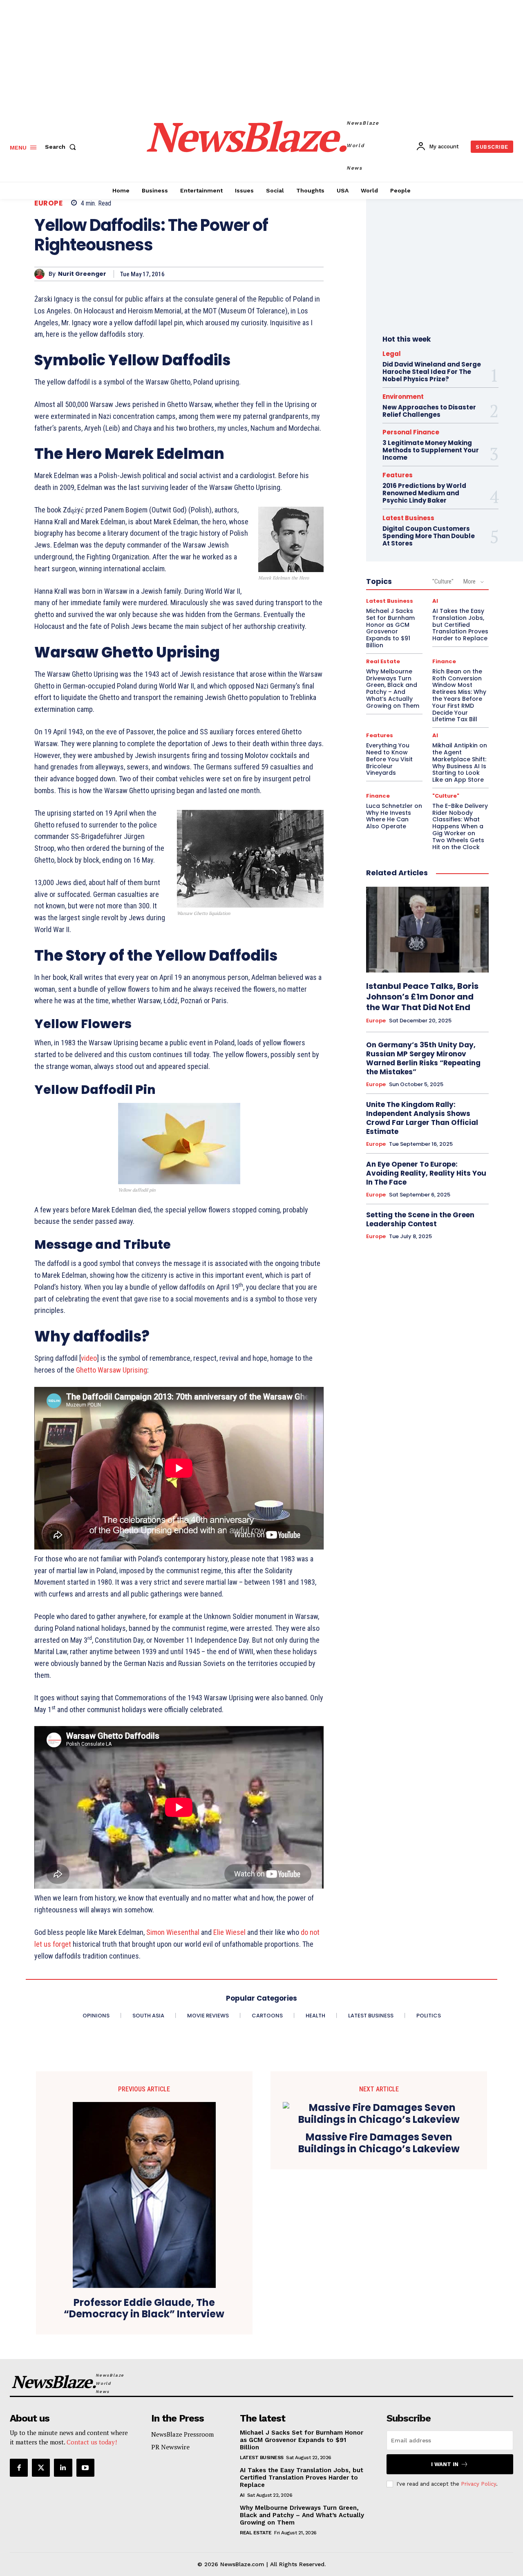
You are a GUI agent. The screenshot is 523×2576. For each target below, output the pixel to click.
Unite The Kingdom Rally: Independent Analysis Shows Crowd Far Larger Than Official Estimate (422, 1118)
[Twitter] (41, 2468)
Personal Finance (411, 432)
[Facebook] (19, 2468)
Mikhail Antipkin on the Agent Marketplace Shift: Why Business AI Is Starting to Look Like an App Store (460, 763)
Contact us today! (92, 2442)
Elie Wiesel (229, 1932)
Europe (48, 203)
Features (398, 475)
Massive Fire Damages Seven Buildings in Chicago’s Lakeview (379, 2143)
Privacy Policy (478, 2484)
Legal (392, 354)
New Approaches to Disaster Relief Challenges (429, 411)
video (89, 1358)
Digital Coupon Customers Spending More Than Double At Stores (429, 536)
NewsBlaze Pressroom (182, 2434)
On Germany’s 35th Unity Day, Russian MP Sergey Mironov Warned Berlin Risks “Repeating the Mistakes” (423, 1058)
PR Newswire (170, 2447)
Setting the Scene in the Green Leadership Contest (420, 1219)
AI (435, 601)
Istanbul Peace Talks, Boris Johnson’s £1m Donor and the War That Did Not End (422, 997)
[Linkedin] (63, 2468)
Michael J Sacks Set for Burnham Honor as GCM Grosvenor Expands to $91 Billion (390, 628)
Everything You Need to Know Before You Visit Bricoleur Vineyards (389, 759)
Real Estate (383, 661)
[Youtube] (85, 2468)
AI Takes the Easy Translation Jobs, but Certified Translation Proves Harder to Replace (460, 625)
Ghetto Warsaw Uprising (112, 1370)
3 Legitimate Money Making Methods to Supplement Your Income (431, 450)
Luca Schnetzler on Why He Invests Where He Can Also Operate (394, 816)
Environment (403, 397)
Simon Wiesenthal (173, 1932)
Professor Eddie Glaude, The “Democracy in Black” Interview (144, 2309)
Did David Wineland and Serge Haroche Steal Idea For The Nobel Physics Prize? (432, 372)
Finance (444, 661)
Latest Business (408, 518)
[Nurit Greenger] (41, 274)
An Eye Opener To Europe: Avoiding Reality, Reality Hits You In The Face (426, 1173)
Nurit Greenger (82, 274)
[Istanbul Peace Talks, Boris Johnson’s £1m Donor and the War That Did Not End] (427, 930)
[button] (62, 147)
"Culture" (443, 581)
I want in (445, 2464)
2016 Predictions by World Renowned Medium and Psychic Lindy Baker (424, 493)
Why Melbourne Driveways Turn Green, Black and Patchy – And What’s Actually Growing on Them (393, 689)
